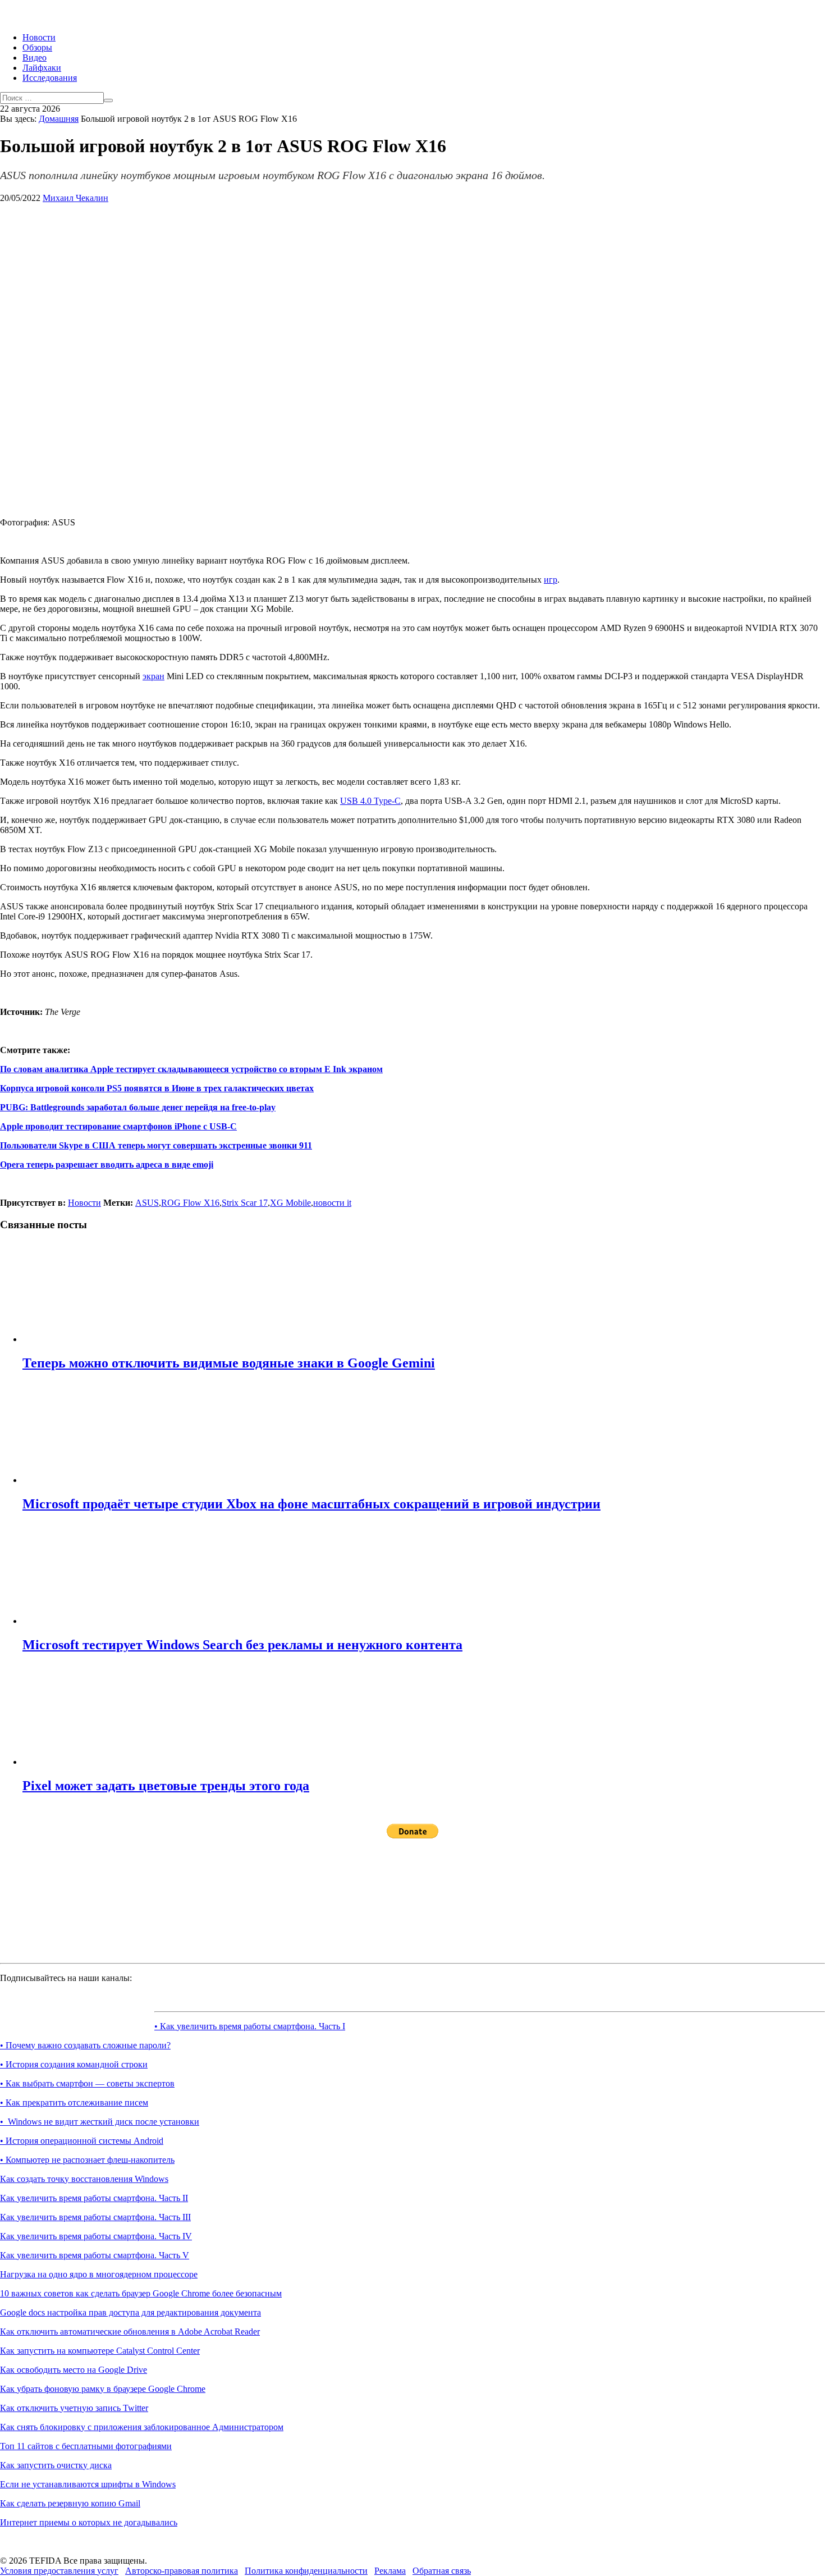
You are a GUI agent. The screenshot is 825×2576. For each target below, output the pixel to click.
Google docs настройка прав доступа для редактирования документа (130, 2312)
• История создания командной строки (74, 2064)
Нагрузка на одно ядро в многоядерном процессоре (99, 2274)
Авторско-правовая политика (182, 2571)
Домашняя (59, 119)
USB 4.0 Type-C (370, 801)
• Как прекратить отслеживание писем (74, 2103)
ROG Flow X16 (190, 1203)
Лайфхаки (42, 68)
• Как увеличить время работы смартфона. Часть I (250, 2026)
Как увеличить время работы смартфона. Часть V (95, 2255)
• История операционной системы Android (82, 2141)
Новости (39, 37)
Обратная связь (442, 2571)
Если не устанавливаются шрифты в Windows (88, 2484)
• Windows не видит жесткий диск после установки (100, 2122)
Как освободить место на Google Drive (74, 2370)
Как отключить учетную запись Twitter (74, 2408)
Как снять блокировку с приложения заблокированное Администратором (142, 2427)
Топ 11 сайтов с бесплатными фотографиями (86, 2446)
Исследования (50, 78)
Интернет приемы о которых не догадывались (89, 2522)
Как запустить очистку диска (56, 2465)
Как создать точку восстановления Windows (84, 2179)
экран (153, 676)
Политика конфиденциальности (306, 2571)
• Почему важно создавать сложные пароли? (85, 2045)
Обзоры (37, 47)
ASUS (147, 1203)
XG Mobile (290, 1203)
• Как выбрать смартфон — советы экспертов (87, 2083)
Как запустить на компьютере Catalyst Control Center (100, 2351)
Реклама (390, 2571)
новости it (332, 1203)
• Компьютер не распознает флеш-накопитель (87, 2160)
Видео (35, 58)
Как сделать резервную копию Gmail (70, 2503)
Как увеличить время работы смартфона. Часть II (94, 2198)
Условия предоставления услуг (59, 2571)
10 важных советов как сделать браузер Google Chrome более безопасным (141, 2293)
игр (551, 580)
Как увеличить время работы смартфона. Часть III (95, 2217)
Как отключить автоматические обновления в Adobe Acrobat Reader (130, 2332)
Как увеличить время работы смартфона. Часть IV (96, 2236)
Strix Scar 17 (245, 1203)
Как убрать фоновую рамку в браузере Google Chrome (103, 2389)
